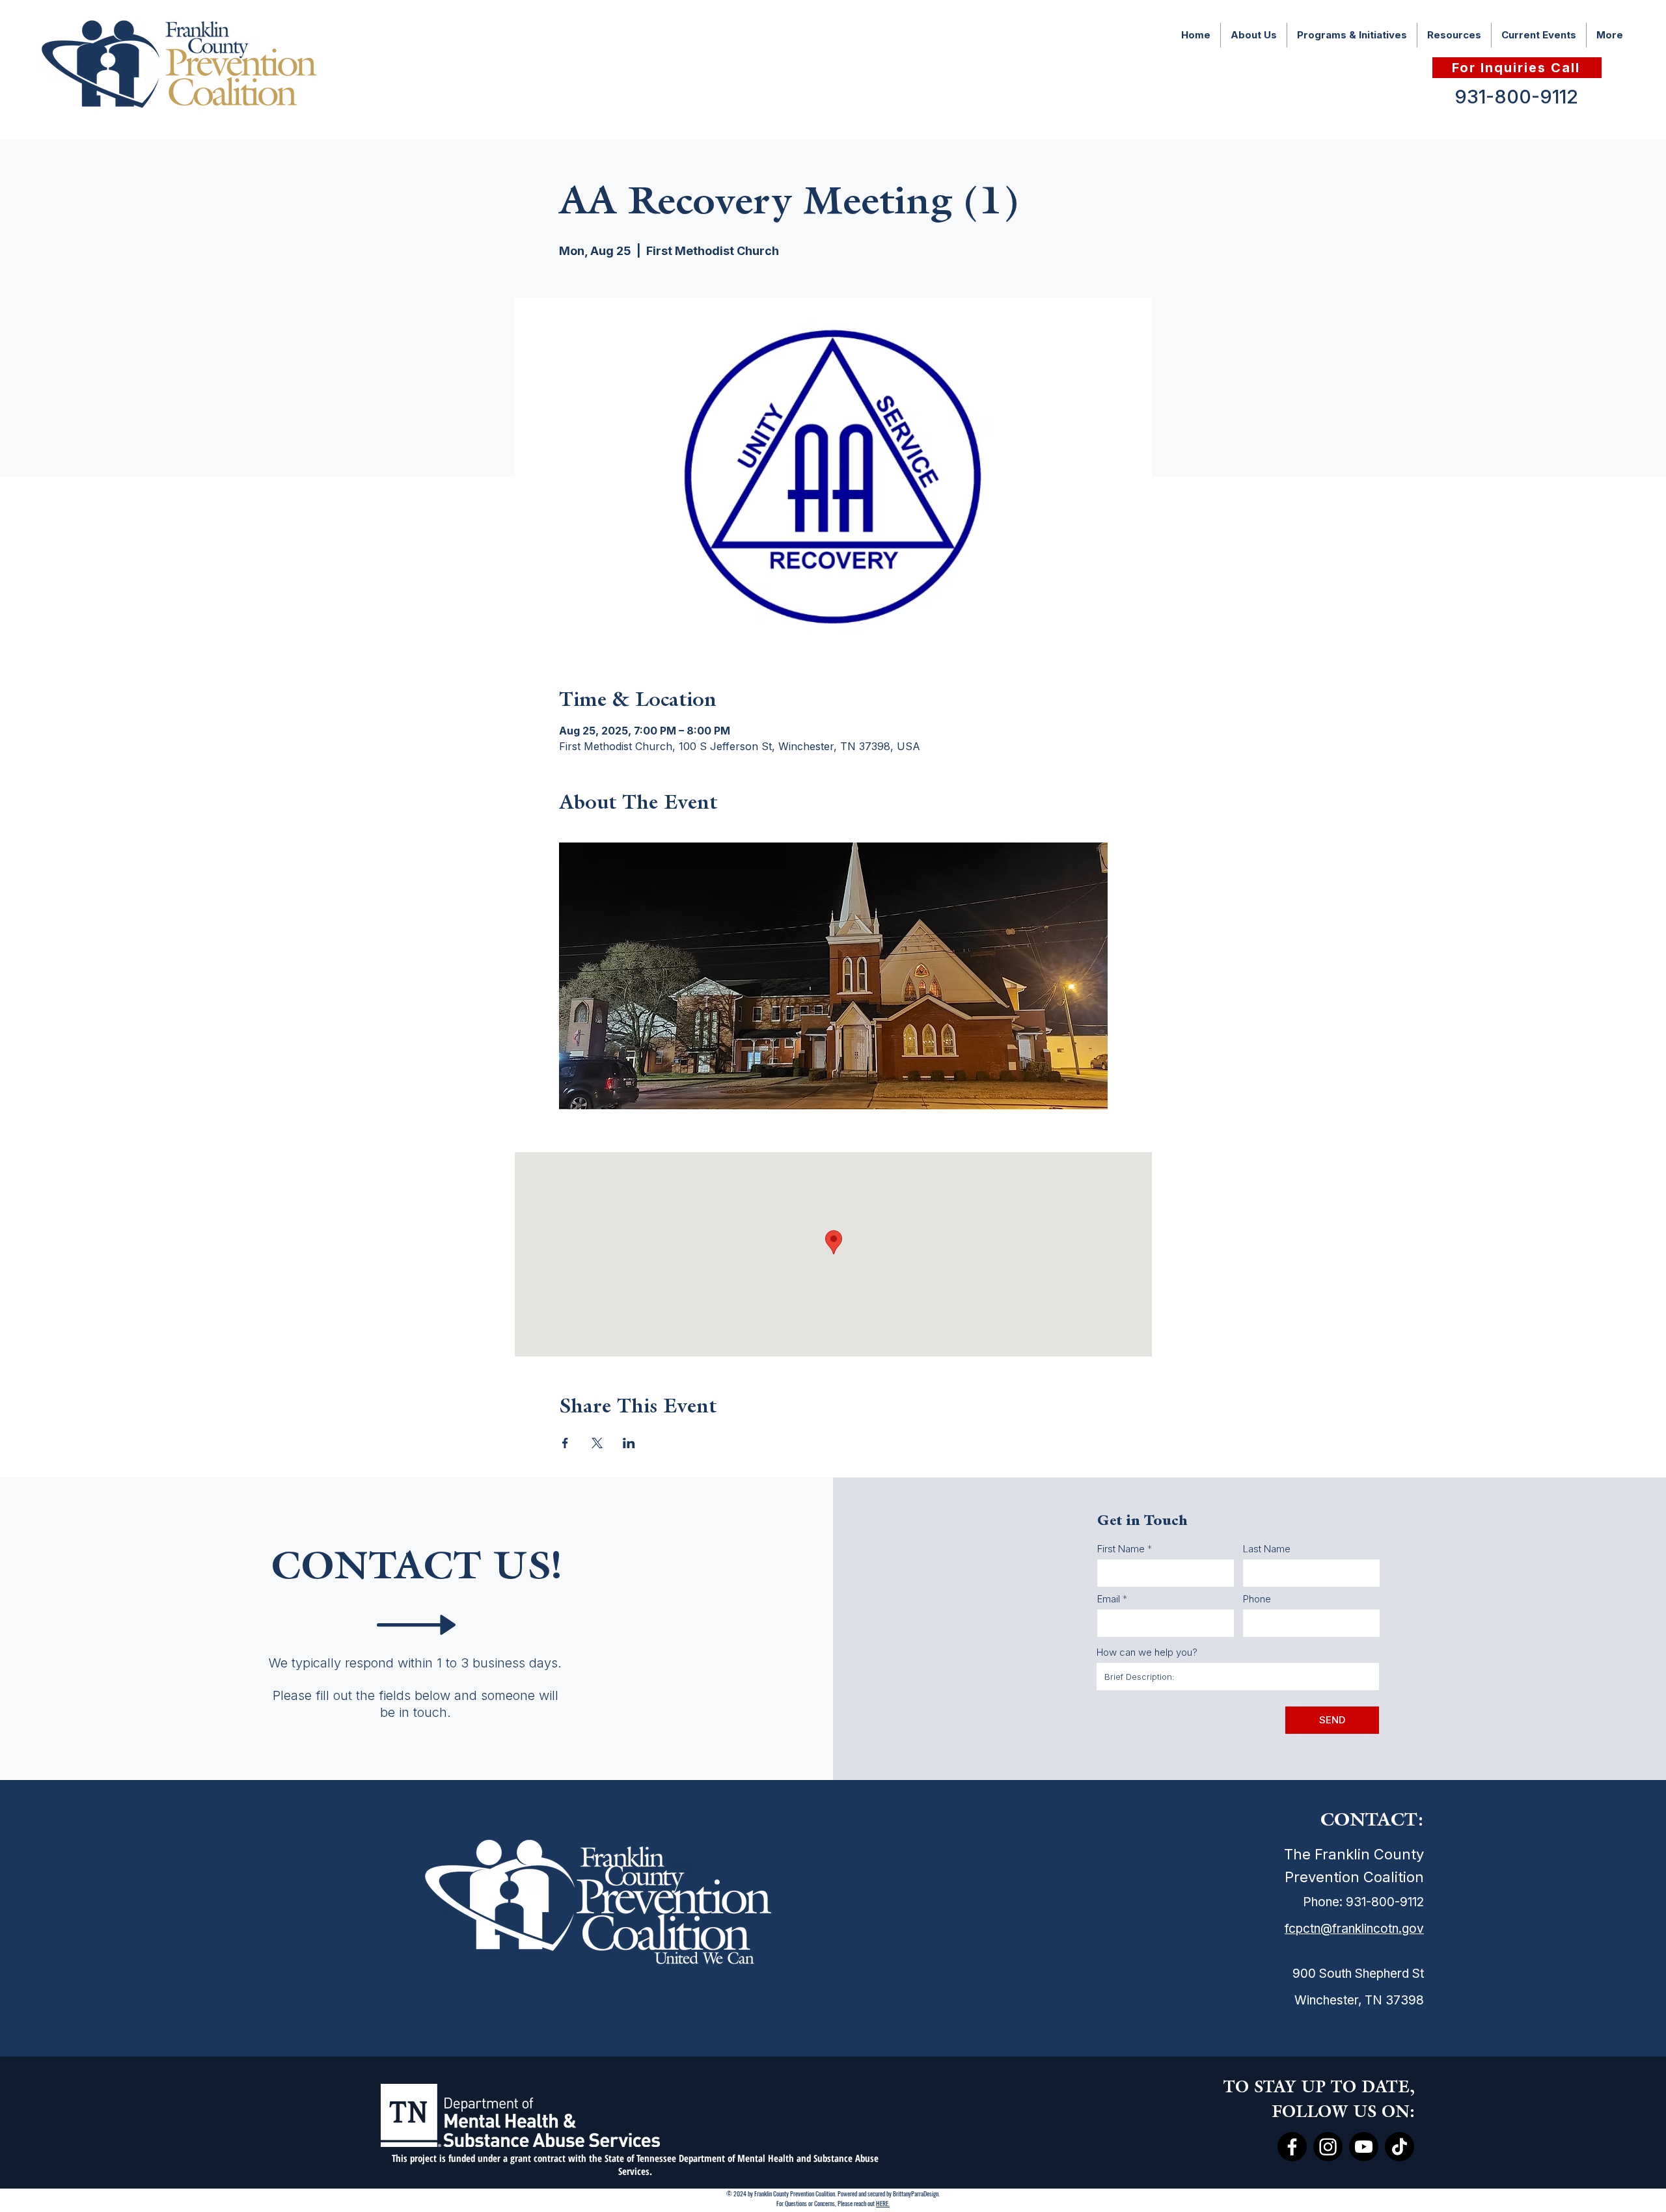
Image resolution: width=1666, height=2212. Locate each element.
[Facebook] (1292, 2147)
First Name (1121, 1549)
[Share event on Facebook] (565, 1443)
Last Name (1267, 1549)
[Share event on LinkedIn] (629, 1443)
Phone (1257, 1599)
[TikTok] (1400, 2147)
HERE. (883, 2203)
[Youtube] (1364, 2147)
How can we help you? (1147, 1652)
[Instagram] (1328, 2147)
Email (1109, 1599)
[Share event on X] (597, 1443)
